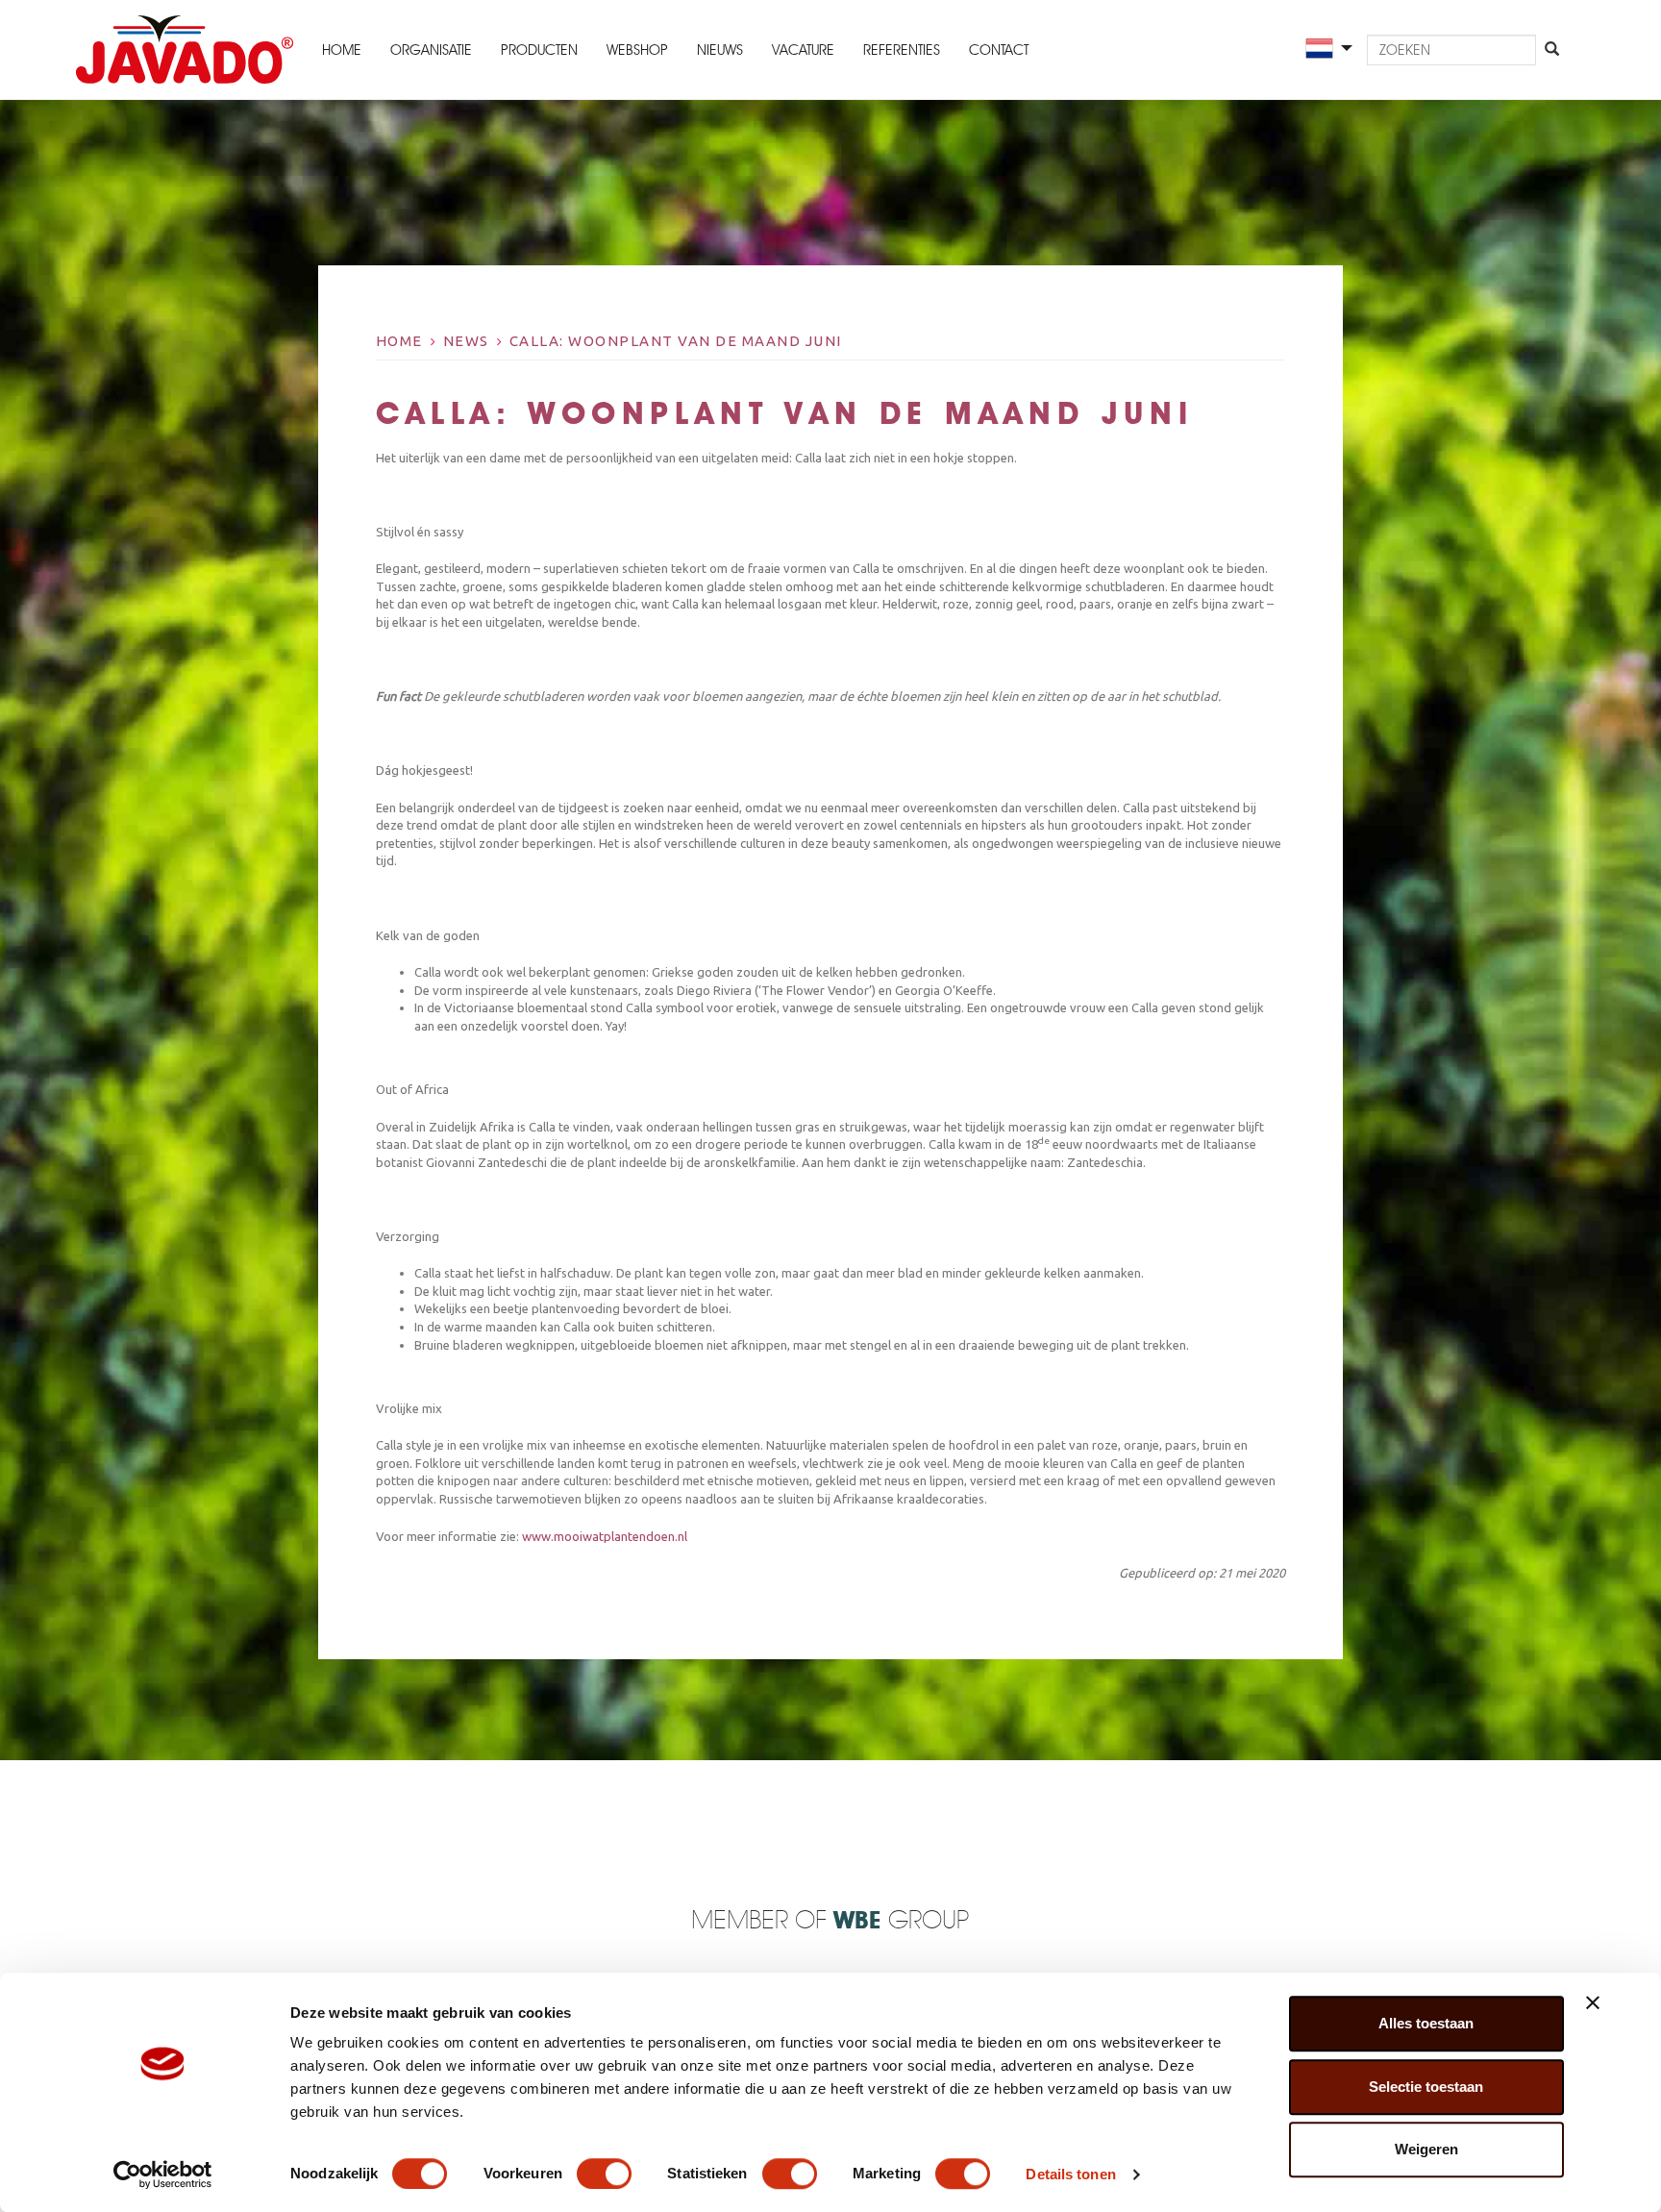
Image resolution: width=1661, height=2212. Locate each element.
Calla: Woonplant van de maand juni (676, 341)
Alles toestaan (1426, 2023)
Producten (539, 50)
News (466, 341)
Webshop (637, 50)
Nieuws (720, 50)
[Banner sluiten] (1593, 2002)
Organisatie (431, 50)
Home (342, 50)
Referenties (902, 50)
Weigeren (1426, 2149)
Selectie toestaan (1426, 2087)
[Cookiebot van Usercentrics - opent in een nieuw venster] (163, 2175)
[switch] (604, 2174)
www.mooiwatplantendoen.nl (605, 1536)
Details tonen (1070, 2174)
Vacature (803, 50)
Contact (999, 50)
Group (901, 1921)
